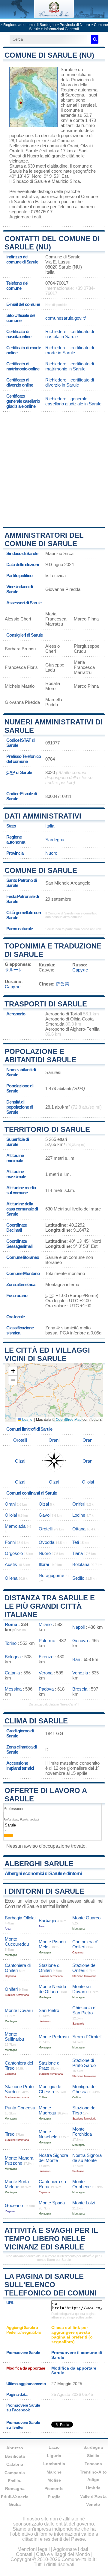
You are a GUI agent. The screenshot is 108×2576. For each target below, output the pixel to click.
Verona (46, 1673)
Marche (54, 2472)
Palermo (47, 1641)
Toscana (93, 2464)
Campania (15, 2473)
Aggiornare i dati (25, 217)
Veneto (93, 2504)
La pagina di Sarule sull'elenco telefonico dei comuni (51, 2285)
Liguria (54, 2456)
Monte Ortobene (81, 2184)
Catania (12, 1673)
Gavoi (45, 1515)
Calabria (15, 2464)
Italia (50, 826)
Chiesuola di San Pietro (84, 2010)
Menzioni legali (34, 2549)
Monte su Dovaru (81, 1989)
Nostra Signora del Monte (53, 2158)
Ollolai (88, 1482)
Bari (76, 1659)
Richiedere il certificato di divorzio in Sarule (70, 382)
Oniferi (79, 1504)
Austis (11, 1564)
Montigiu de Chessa (50, 2089)
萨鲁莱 (63, 984)
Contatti (24, 2554)
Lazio (54, 2447)
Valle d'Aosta (93, 2496)
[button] (13, 1371)
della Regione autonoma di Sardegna (79, 90)
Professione (14, 1809)
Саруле (80, 970)
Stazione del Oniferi (84, 1968)
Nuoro (33, 156)
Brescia (80, 1689)
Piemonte (54, 2488)
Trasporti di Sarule (46, 1004)
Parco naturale (19, 929)
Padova (46, 1689)
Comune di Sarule (41, 870)
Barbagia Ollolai (20, 1918)
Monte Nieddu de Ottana (52, 1989)
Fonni (10, 1542)
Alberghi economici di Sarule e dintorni (43, 1874)
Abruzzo (15, 2448)
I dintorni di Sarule (44, 1891)
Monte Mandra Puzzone (19, 2160)
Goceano (14, 2205)
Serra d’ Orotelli (87, 2037)
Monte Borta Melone (17, 2184)
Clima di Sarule (36, 1721)
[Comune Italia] (54, 16)
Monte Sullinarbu (14, 2036)
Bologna (13, 1657)
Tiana (78, 1553)
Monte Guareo (86, 1918)
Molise (54, 2480)
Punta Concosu (20, 2108)
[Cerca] (95, 39)
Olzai (85, 146)
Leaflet (27, 1419)
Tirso (10, 2134)
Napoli (78, 1627)
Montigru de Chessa (84, 2089)
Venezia (80, 1673)
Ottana (79, 1529)
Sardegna (55, 840)
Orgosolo (14, 1553)
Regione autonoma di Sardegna (30, 25)
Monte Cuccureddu (17, 1941)
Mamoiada (15, 1526)
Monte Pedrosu (54, 2037)
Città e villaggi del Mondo (63, 2554)
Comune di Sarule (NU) (49, 55)
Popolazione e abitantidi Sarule (40, 1056)
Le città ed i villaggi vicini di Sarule (47, 1354)
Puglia (54, 2497)
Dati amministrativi (43, 816)
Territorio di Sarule (47, 1129)
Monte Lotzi (84, 2203)
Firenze (46, 1657)
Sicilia (93, 2456)
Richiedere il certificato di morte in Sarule (70, 350)
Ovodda (46, 1542)
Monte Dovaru (19, 2010)
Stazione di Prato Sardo (84, 2063)
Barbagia (47, 1920)
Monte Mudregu (47, 2110)
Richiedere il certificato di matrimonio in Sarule (70, 366)
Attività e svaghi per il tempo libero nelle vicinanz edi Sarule (51, 2239)
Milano (45, 1624)
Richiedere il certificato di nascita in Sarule (70, 334)
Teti (76, 1542)
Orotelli (16, 151)
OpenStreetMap (69, 1419)
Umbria (93, 2488)
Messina (13, 1689)
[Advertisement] (54, 469)
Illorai (44, 1564)
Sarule (67, 69)
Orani (73, 146)
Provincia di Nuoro (75, 25)
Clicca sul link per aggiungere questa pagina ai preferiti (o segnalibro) (72, 2335)
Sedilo (78, 1578)
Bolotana (81, 1564)
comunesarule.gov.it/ (66, 318)
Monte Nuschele (48, 2134)
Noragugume (51, 1575)
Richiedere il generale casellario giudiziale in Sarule (73, 401)
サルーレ (14, 970)
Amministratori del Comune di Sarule (44, 539)
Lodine (79, 1515)
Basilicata (15, 2456)
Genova (80, 1641)
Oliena (11, 1578)
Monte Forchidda (82, 2131)
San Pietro (49, 2010)
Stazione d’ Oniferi (49, 1968)
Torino (11, 1643)
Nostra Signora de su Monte (87, 2158)
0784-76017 (57, 283)
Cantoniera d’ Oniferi (85, 1944)
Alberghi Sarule (39, 1864)
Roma (11, 1624)
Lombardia (54, 2464)
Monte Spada (52, 2203)
